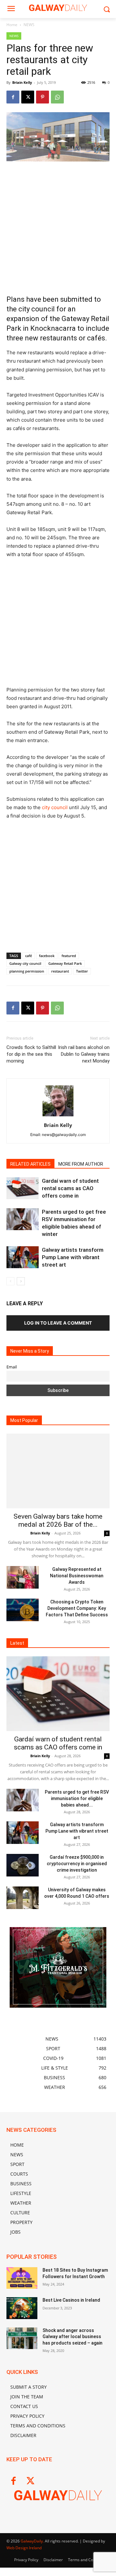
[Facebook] (13, 97)
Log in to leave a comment (58, 1323)
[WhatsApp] (57, 97)
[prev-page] (10, 1281)
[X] (28, 97)
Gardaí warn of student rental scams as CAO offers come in (70, 1188)
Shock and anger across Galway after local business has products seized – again (72, 2337)
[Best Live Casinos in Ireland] (22, 2308)
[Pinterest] (43, 97)
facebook (47, 956)
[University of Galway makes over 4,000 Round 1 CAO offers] (23, 1898)
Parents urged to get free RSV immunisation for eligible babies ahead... (77, 1798)
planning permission (27, 971)
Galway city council (25, 963)
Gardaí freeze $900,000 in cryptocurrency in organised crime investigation (77, 1864)
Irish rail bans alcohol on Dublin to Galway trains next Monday (84, 1054)
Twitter (82, 971)
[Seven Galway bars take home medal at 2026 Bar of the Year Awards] (58, 1471)
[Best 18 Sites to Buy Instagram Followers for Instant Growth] (22, 2278)
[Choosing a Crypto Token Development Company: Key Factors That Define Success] (23, 1610)
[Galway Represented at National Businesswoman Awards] (23, 1577)
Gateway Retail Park (65, 963)
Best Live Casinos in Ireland (71, 2300)
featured (69, 956)
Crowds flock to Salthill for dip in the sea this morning (31, 1054)
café (29, 956)
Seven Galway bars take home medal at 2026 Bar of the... (58, 1520)
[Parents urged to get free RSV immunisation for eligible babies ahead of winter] (23, 1219)
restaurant (60, 971)
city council (55, 807)
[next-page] (21, 1281)
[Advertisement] (58, 228)
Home (12, 25)
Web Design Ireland (24, 2548)
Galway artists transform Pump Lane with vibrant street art (73, 1257)
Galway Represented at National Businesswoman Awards (77, 1576)
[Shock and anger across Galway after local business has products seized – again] (22, 2338)
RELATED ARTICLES (30, 1164)
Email (12, 1367)
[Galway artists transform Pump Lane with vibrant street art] (23, 1257)
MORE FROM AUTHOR (81, 1164)
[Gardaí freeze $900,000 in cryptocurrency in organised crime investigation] (23, 1865)
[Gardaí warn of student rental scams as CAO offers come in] (23, 1188)
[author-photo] (58, 1116)
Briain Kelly (22, 82)
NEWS (29, 25)
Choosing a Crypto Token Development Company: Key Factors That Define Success (77, 1608)
